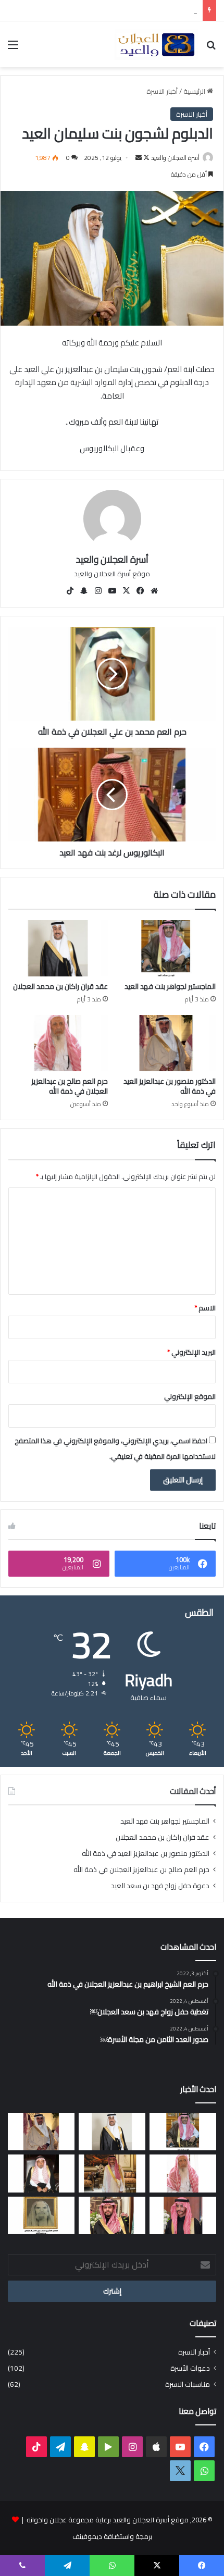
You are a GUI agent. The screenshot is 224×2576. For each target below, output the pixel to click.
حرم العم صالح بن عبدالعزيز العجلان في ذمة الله (70, 1086)
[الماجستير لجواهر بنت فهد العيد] (166, 948)
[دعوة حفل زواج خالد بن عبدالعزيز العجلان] (112, 2215)
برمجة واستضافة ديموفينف (112, 2536)
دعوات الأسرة (190, 2368)
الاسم (205, 1308)
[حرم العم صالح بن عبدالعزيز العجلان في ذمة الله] (58, 1043)
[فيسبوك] (140, 591)
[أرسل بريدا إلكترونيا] (139, 158)
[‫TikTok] (70, 591)
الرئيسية (195, 91)
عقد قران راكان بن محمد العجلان (60, 986)
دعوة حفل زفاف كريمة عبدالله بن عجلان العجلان (129, 10)
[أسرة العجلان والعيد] (156, 44)
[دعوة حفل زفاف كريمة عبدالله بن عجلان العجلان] (41, 2173)
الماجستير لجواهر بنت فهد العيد (170, 986)
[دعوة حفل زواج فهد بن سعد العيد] (112, 2173)
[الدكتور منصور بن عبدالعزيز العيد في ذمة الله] (166, 1043)
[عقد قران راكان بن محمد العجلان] (58, 948)
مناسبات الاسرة (188, 2385)
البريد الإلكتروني (191, 1352)
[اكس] (180, 2471)
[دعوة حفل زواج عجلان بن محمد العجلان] (183, 2215)
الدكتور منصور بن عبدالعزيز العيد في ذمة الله (170, 1086)
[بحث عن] (211, 48)
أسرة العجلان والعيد (175, 158)
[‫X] (126, 591)
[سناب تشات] (84, 591)
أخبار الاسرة (162, 91)
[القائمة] (13, 48)
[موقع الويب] (154, 591)
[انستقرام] (98, 591)
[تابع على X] (146, 158)
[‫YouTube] (112, 591)
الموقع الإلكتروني (190, 1396)
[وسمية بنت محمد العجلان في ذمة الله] (41, 2215)
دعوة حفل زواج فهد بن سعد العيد (160, 1886)
